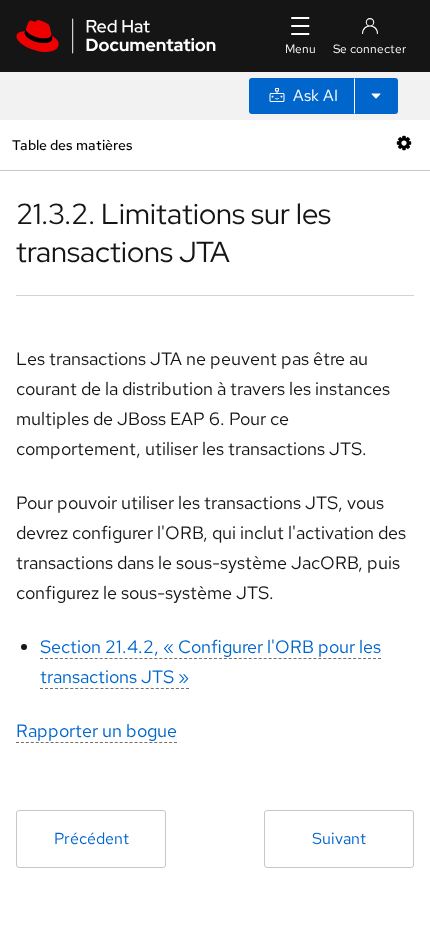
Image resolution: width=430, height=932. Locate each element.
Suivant (339, 838)
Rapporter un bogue (96, 730)
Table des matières (72, 144)
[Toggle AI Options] (376, 96)
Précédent (91, 838)
